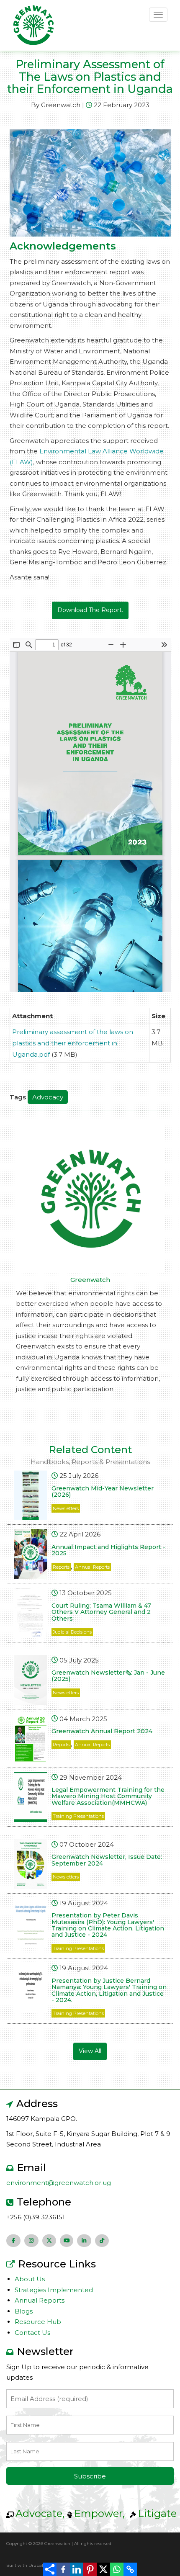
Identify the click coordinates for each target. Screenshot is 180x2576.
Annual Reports (92, 1567)
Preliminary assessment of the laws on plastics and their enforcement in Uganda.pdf (73, 1043)
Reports (61, 1567)
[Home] (33, 24)
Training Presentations (78, 1816)
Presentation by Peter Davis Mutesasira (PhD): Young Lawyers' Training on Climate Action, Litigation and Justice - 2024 (108, 1925)
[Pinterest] (90, 2569)
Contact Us (32, 2333)
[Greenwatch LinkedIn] (84, 2241)
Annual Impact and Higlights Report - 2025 (108, 1550)
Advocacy (48, 1097)
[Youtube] (67, 2241)
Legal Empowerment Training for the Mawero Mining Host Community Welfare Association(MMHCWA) (108, 1796)
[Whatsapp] (117, 2569)
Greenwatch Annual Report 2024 (102, 1731)
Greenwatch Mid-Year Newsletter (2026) (103, 1491)
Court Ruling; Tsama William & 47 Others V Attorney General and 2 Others (101, 1612)
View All (90, 2051)
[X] (103, 2569)
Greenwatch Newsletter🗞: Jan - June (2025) (108, 1676)
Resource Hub (38, 2322)
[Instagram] (31, 2241)
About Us (30, 2279)
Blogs (24, 2311)
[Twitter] (49, 2241)
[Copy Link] (130, 2569)
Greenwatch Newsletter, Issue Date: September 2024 (107, 1860)
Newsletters (66, 1508)
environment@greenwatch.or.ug (59, 2183)
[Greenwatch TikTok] (102, 2241)
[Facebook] (63, 2569)
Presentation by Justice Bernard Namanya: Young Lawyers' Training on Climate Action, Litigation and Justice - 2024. (109, 1990)
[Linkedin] (77, 2569)
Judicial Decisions (72, 1632)
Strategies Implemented (54, 2290)
